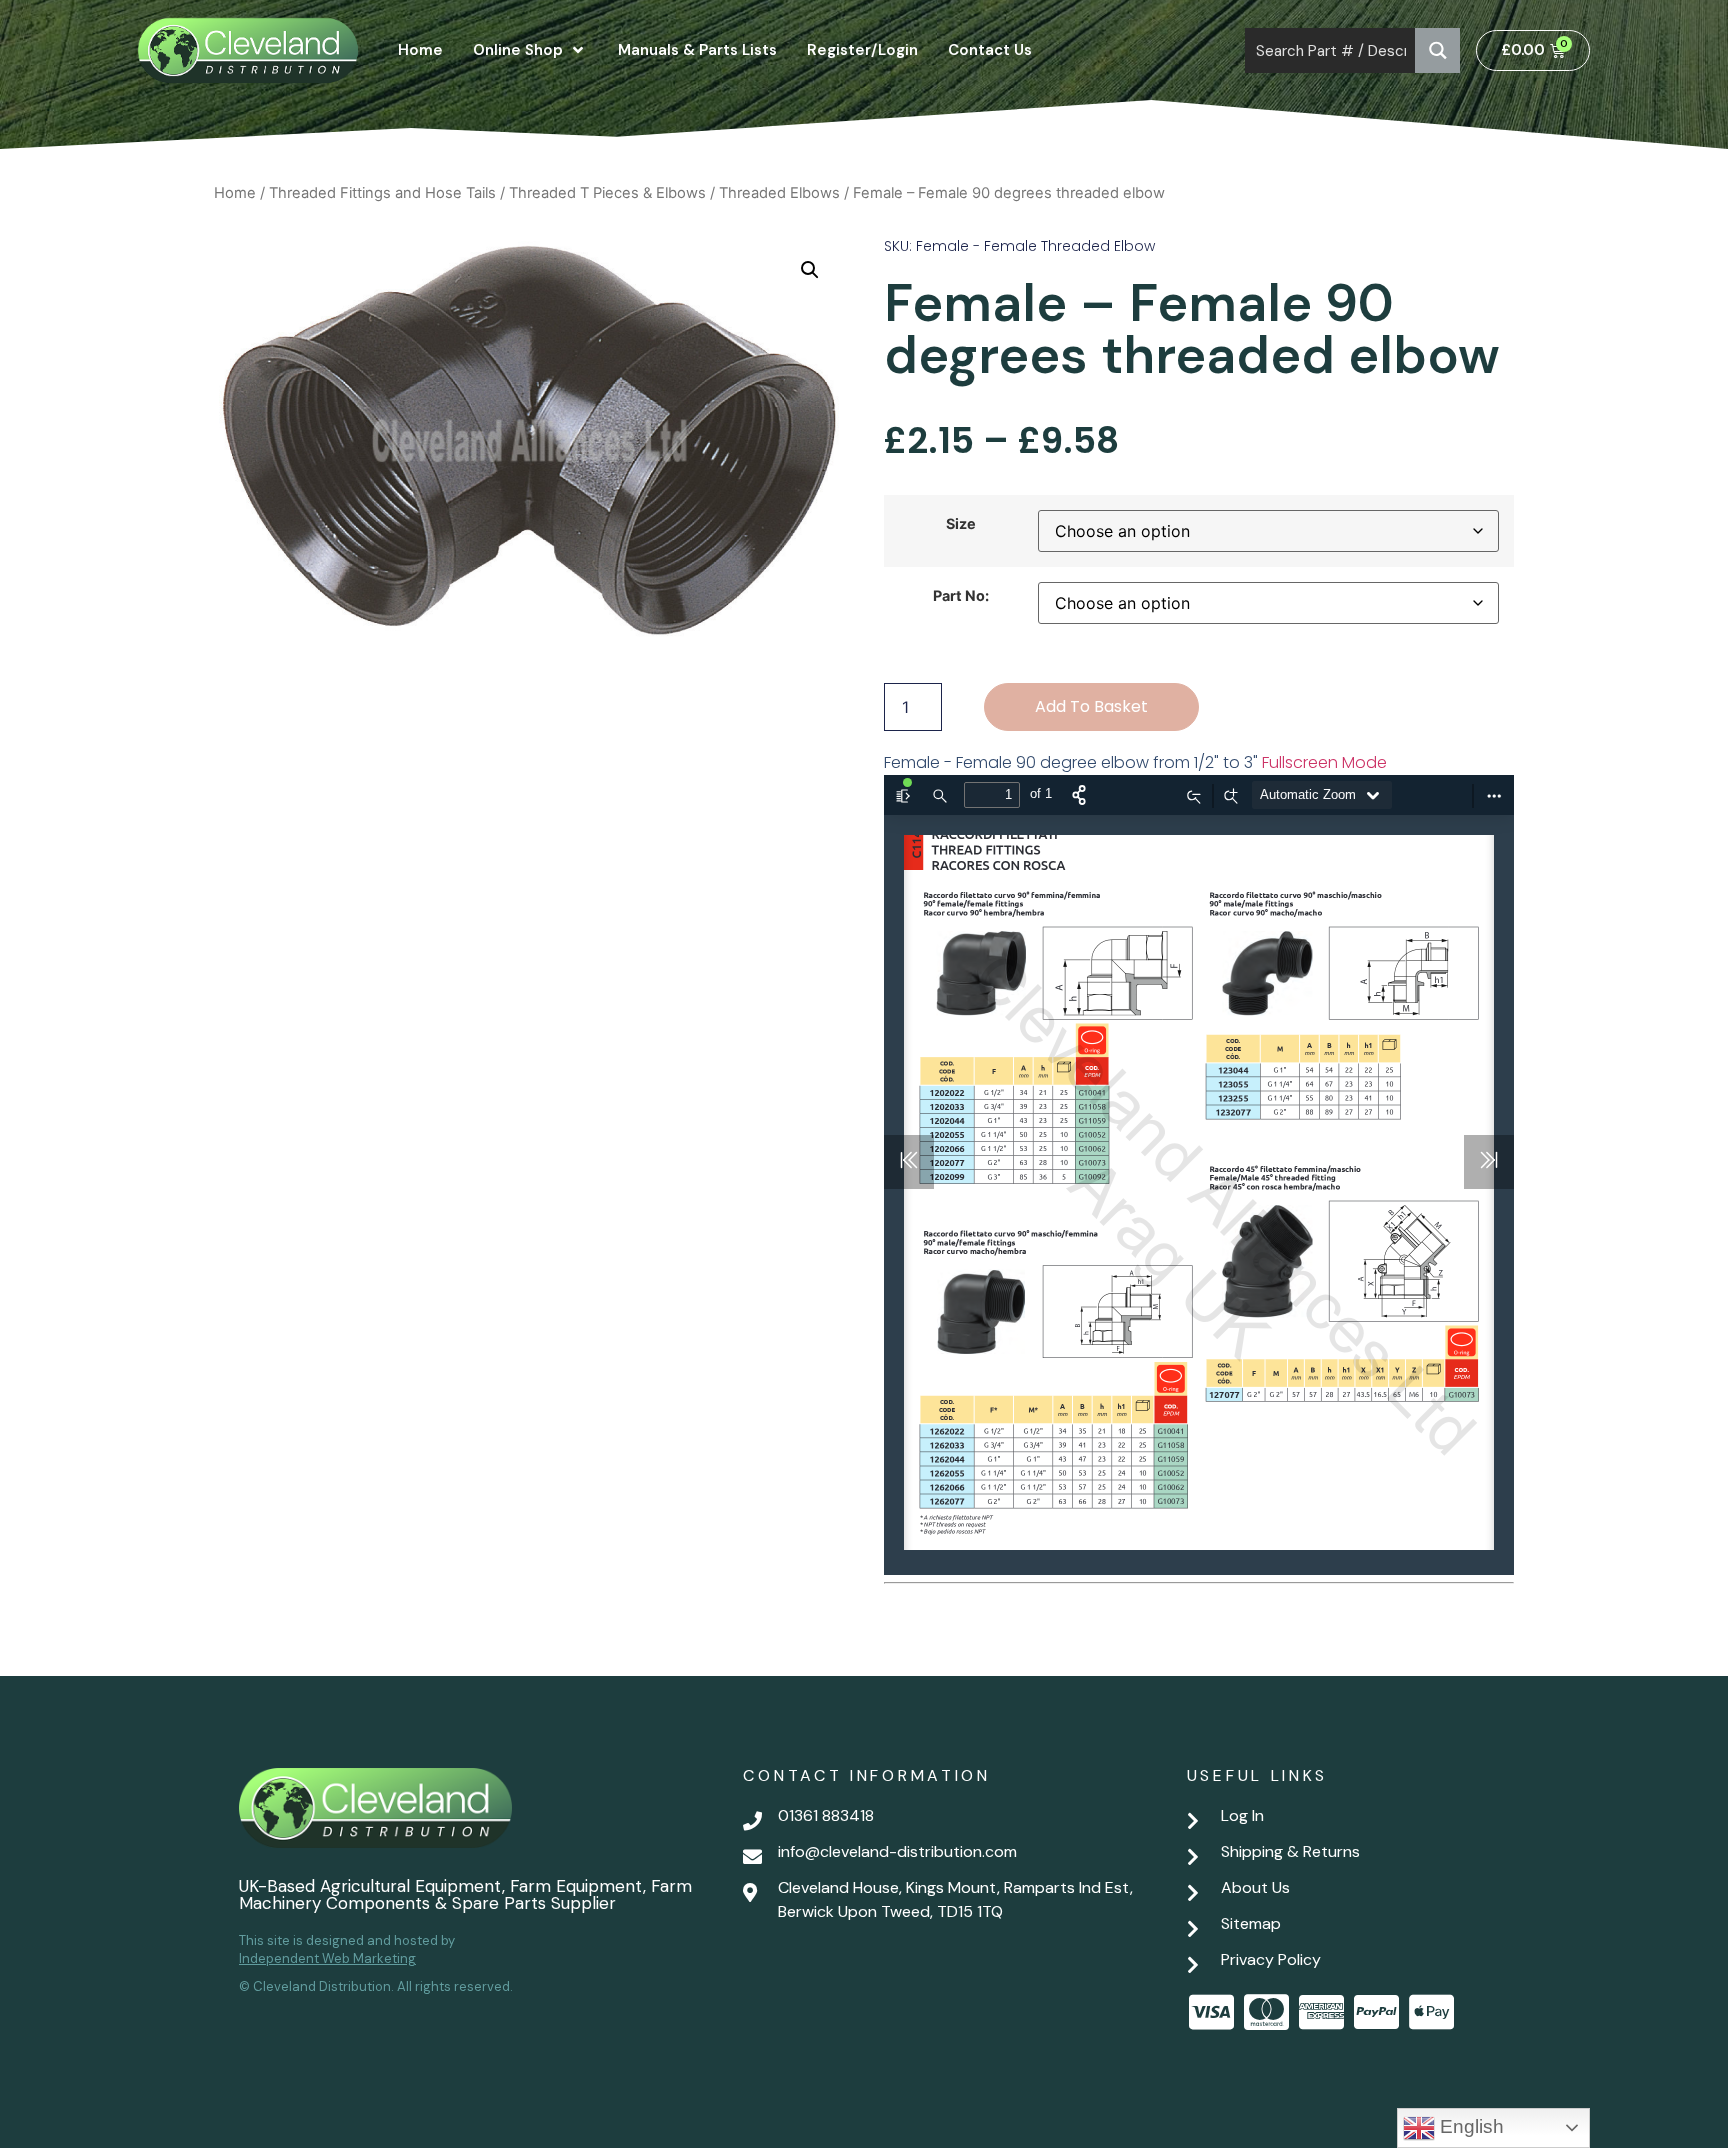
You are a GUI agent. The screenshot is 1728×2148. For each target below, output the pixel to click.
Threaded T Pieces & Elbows (607, 193)
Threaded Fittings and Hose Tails (382, 193)
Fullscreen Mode (1324, 762)
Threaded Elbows (779, 193)
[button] (810, 270)
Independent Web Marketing (327, 1958)
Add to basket (1091, 706)
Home (235, 193)
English (1469, 2126)
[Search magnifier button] (1437, 50)
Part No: (961, 596)
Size (961, 524)
